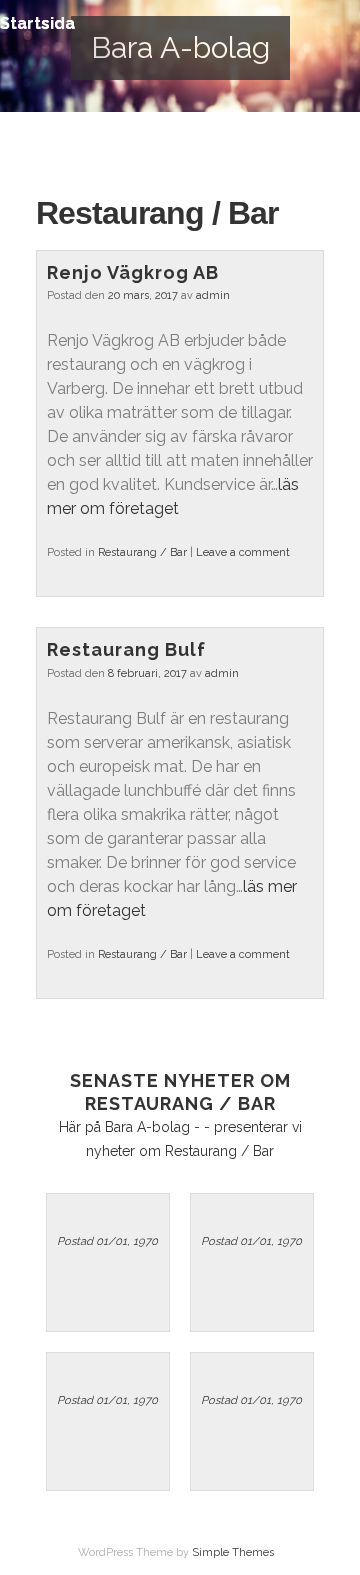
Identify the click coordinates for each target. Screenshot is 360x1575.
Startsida (37, 23)
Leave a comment (243, 552)
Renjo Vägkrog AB (133, 272)
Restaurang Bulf (126, 649)
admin (213, 295)
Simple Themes (233, 1552)
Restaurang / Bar (142, 552)
